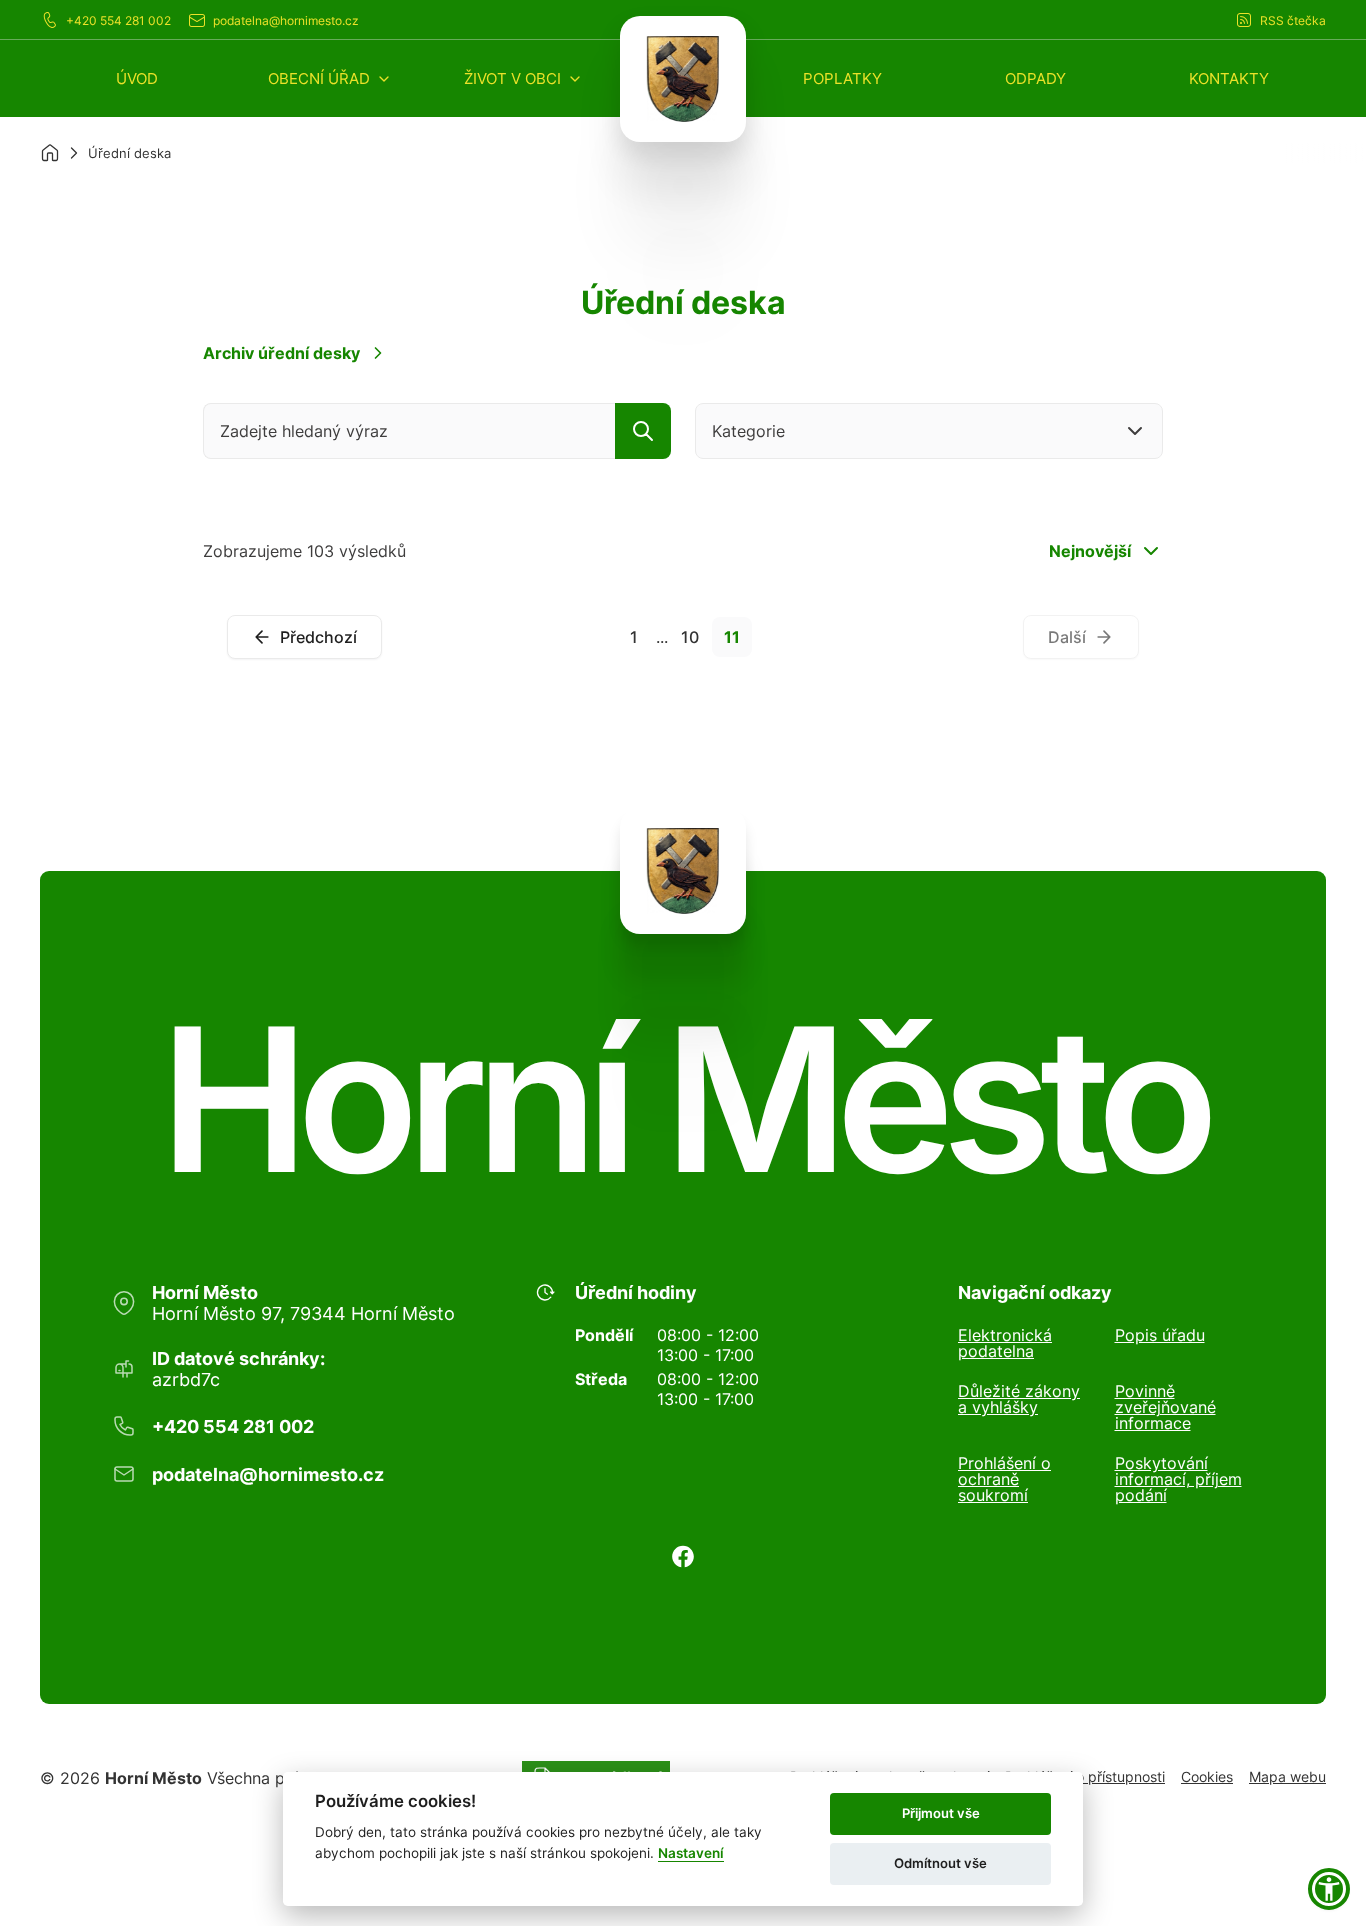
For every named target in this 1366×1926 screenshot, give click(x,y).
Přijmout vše (941, 1813)
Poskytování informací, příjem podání (1178, 1479)
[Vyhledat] (643, 431)
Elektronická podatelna (1005, 1343)
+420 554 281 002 (118, 20)
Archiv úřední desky (281, 353)
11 (732, 637)
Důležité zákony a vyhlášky (1019, 1400)
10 (690, 637)
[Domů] (50, 153)
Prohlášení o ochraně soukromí (1004, 1479)
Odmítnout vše (940, 1863)
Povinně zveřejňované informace (1165, 1407)
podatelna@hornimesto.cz (286, 20)
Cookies (1207, 1776)
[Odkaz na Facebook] (683, 1556)
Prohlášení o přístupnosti (1085, 1776)
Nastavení (691, 1853)
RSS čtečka (1293, 20)
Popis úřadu (1160, 1336)
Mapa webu (1287, 1776)
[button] (330, 78)
